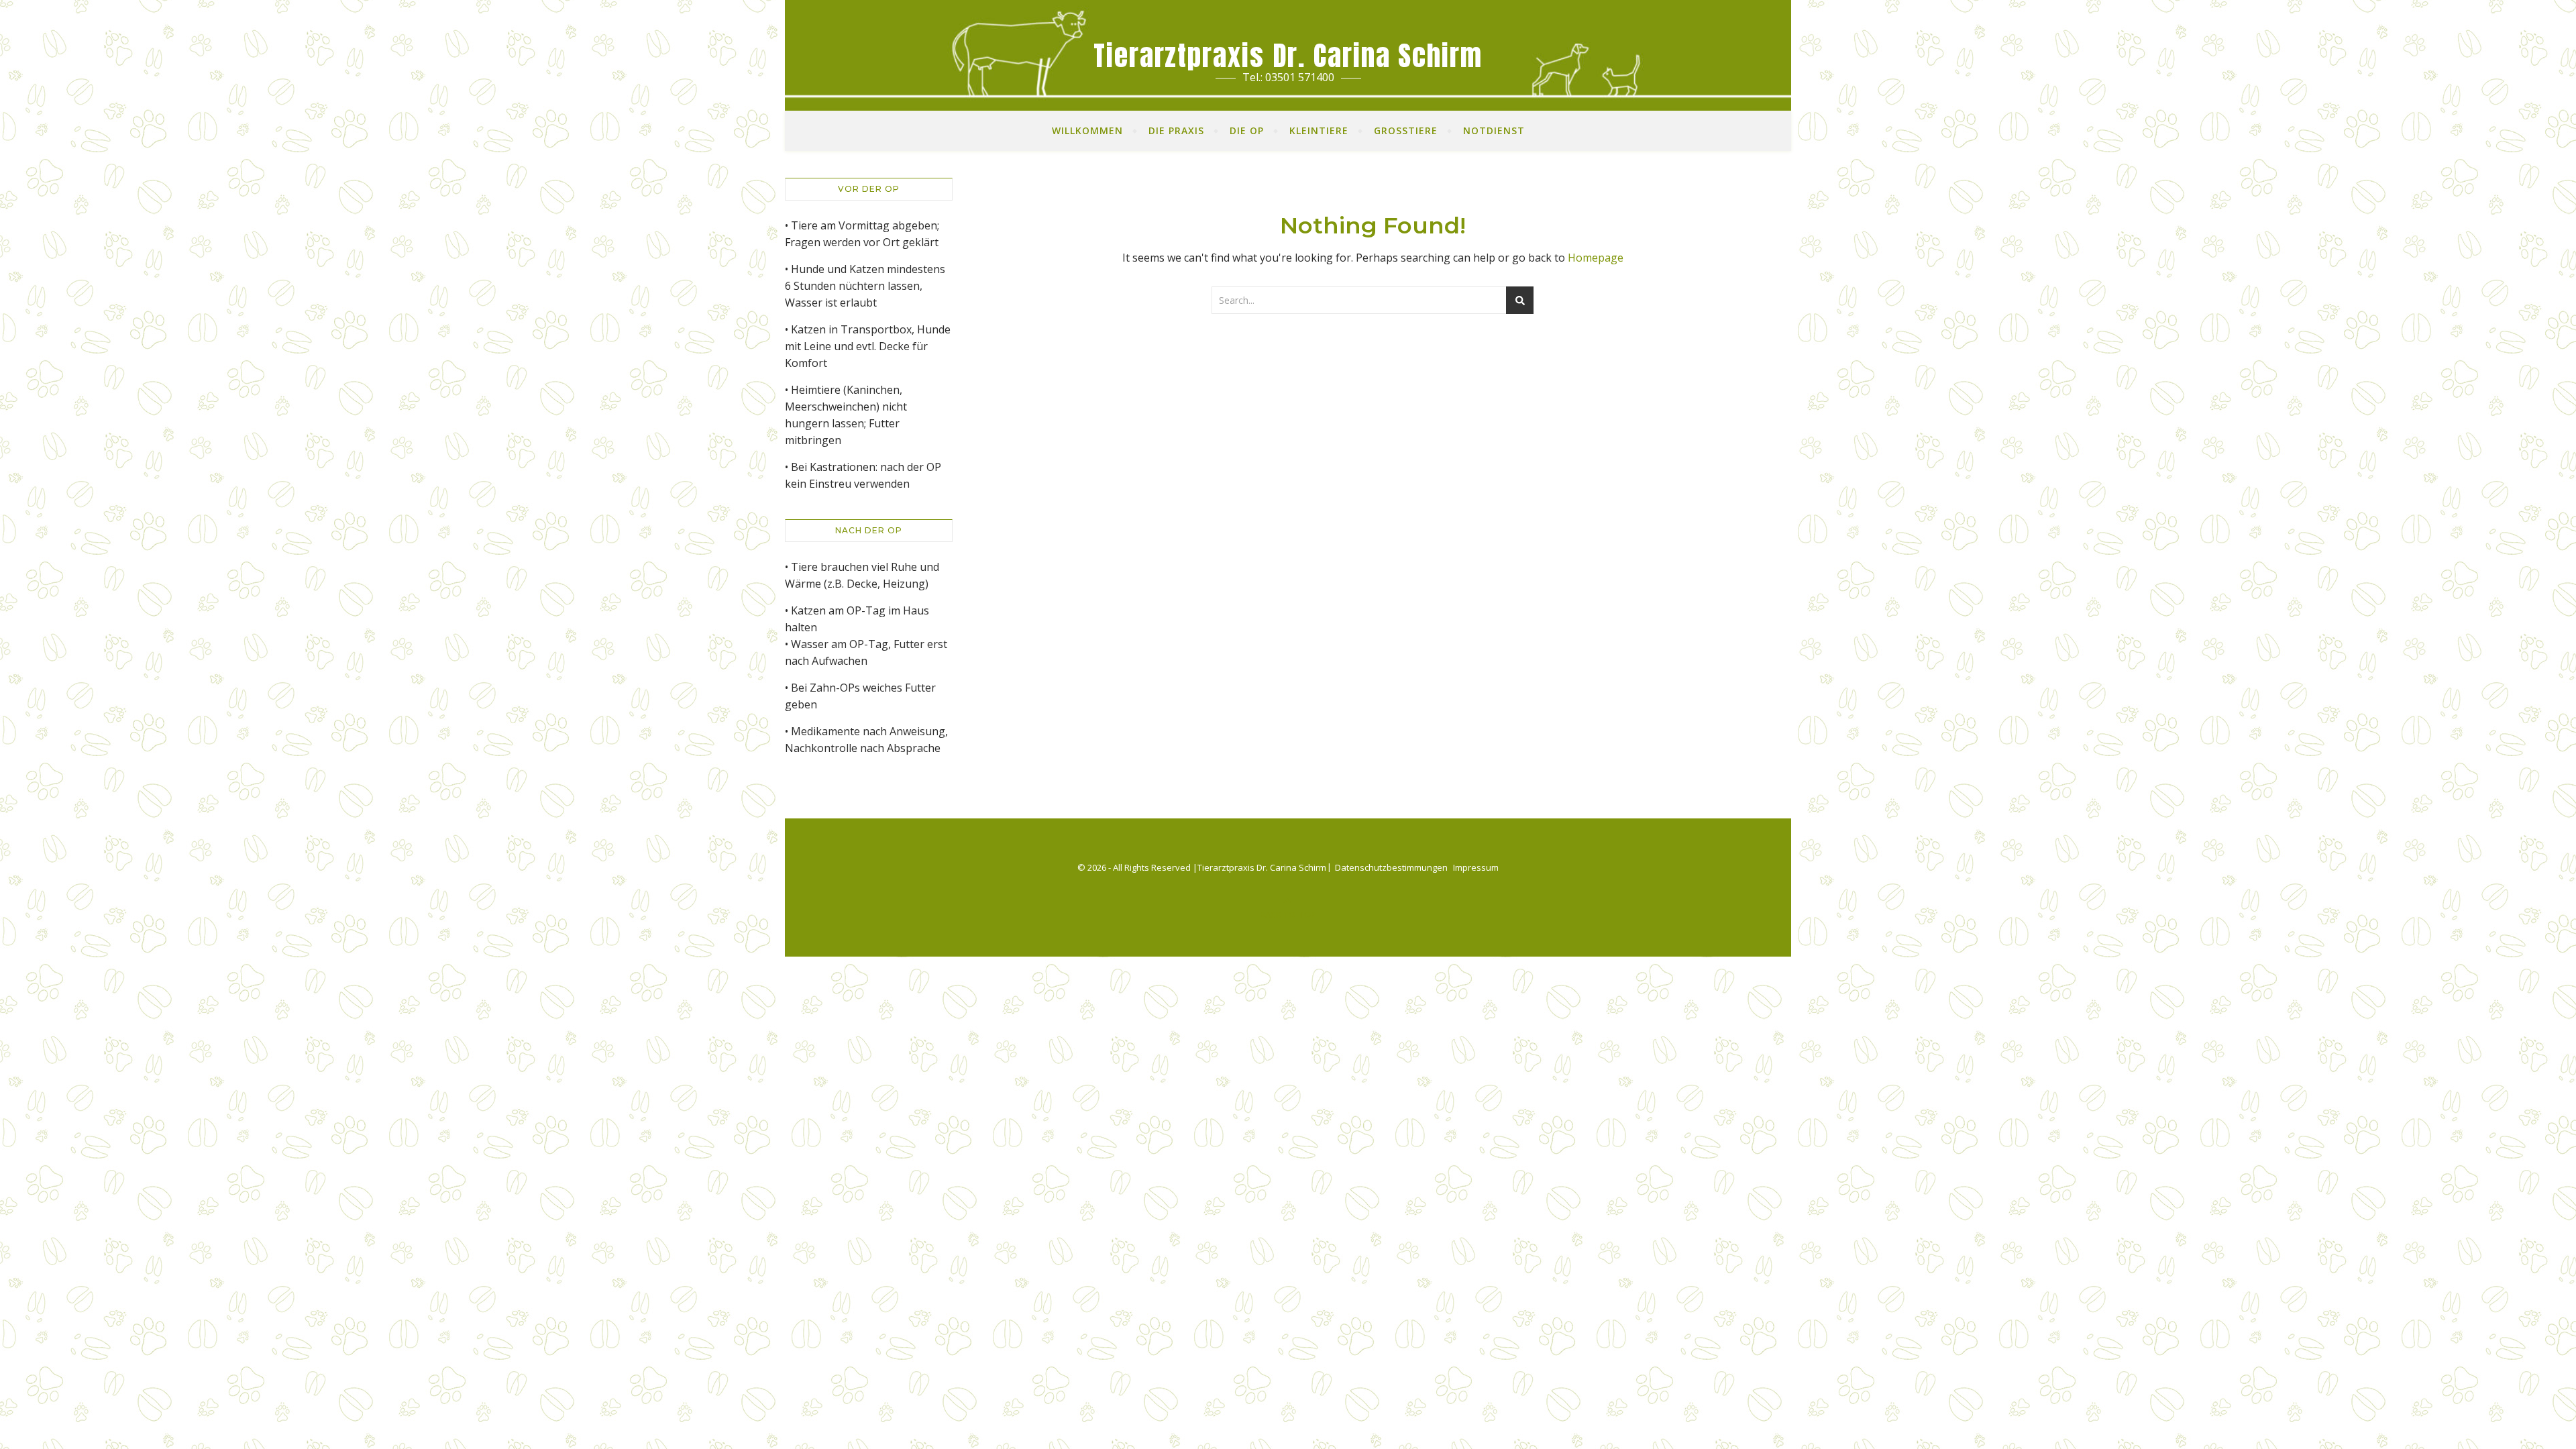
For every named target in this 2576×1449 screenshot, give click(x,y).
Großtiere (1406, 130)
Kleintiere (1319, 130)
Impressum (1476, 867)
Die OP (1247, 130)
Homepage (1596, 258)
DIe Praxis (1176, 130)
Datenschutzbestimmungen (1391, 867)
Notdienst (1494, 130)
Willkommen (1087, 130)
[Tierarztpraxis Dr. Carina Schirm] (1288, 55)
